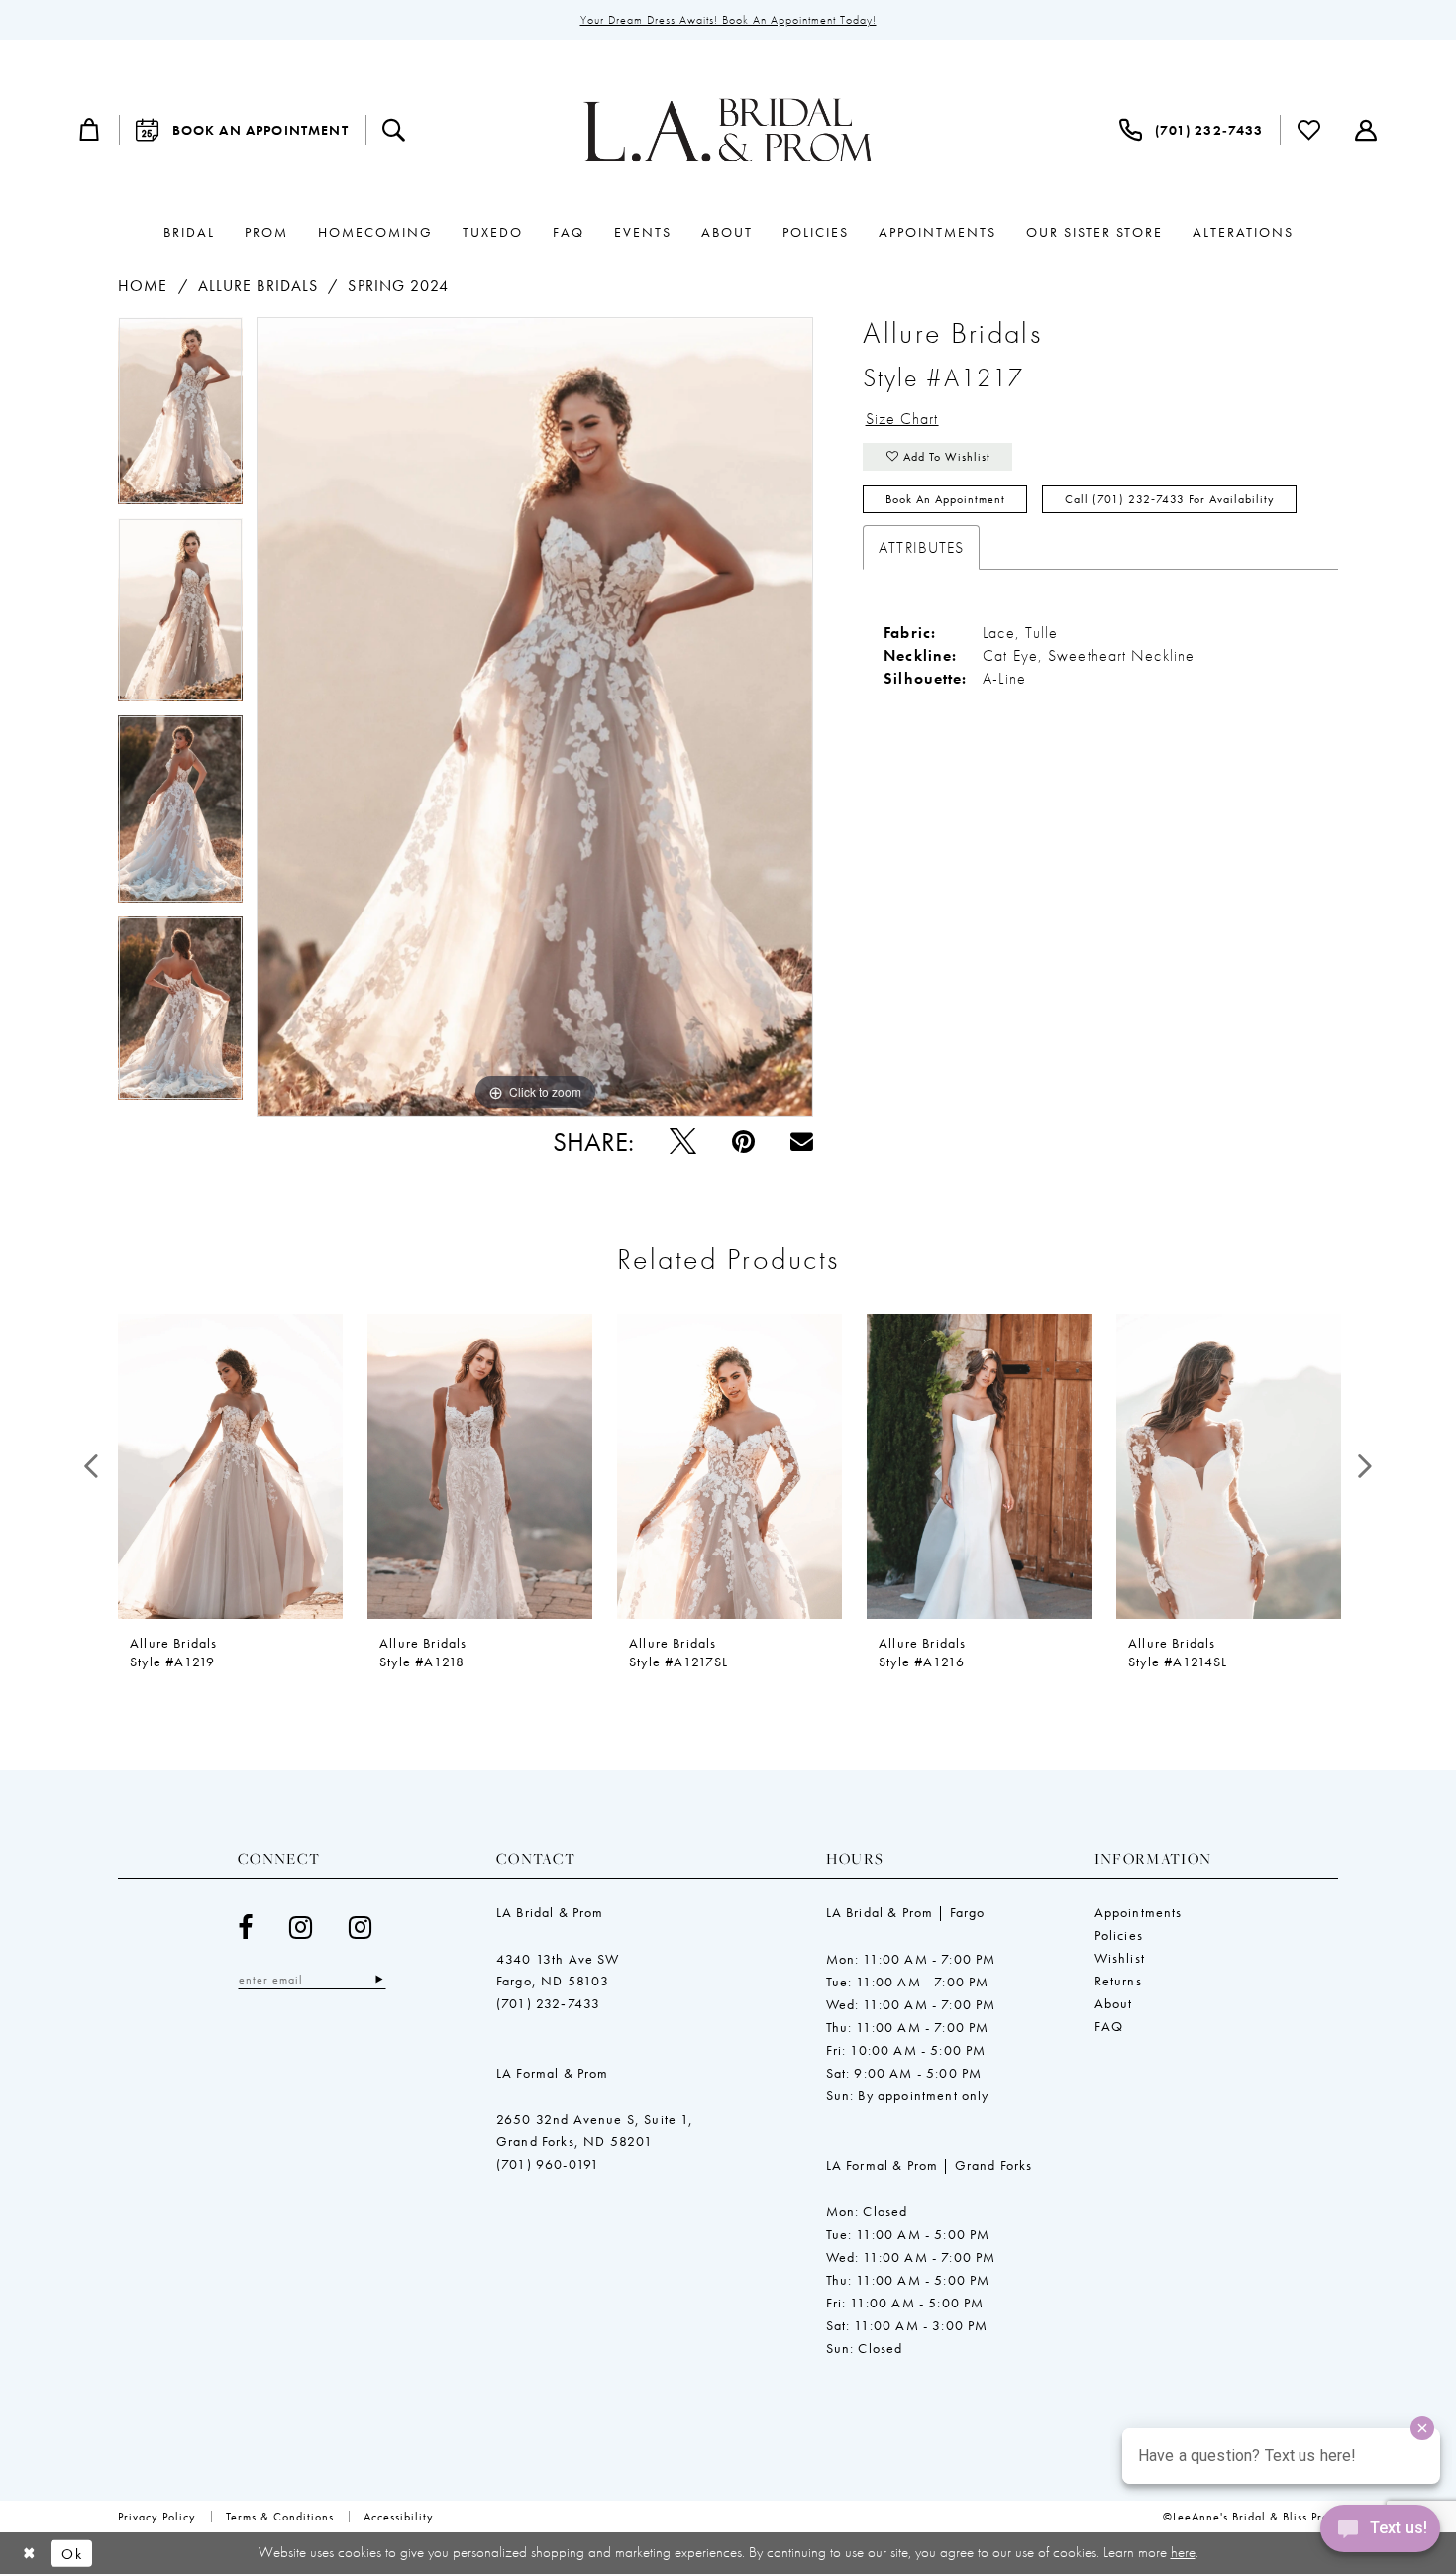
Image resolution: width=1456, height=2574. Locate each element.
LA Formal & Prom (553, 2073)
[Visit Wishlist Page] (1309, 130)
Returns (1118, 1981)
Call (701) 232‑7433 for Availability (1170, 499)
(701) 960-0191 (548, 2164)
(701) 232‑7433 (548, 2003)
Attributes (921, 547)
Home (143, 286)
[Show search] (394, 130)
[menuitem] (90, 130)
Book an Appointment (945, 499)
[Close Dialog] (29, 2554)
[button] (90, 130)
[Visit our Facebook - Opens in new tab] (246, 1928)
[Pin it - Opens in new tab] (743, 1142)
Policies (1119, 1935)
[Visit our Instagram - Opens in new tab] (301, 1928)
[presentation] (230, 1466)
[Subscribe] (379, 1979)
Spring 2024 (398, 286)
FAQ (1109, 2026)
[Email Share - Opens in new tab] (802, 1142)
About (1114, 2003)
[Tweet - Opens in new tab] (683, 1142)
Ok (72, 2553)
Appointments (1139, 1912)
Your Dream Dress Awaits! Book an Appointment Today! (728, 20)
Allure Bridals (258, 286)
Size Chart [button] (902, 419)
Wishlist (1120, 1958)
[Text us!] (1380, 2533)
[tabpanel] (180, 418)
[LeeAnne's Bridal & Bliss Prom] (728, 130)
